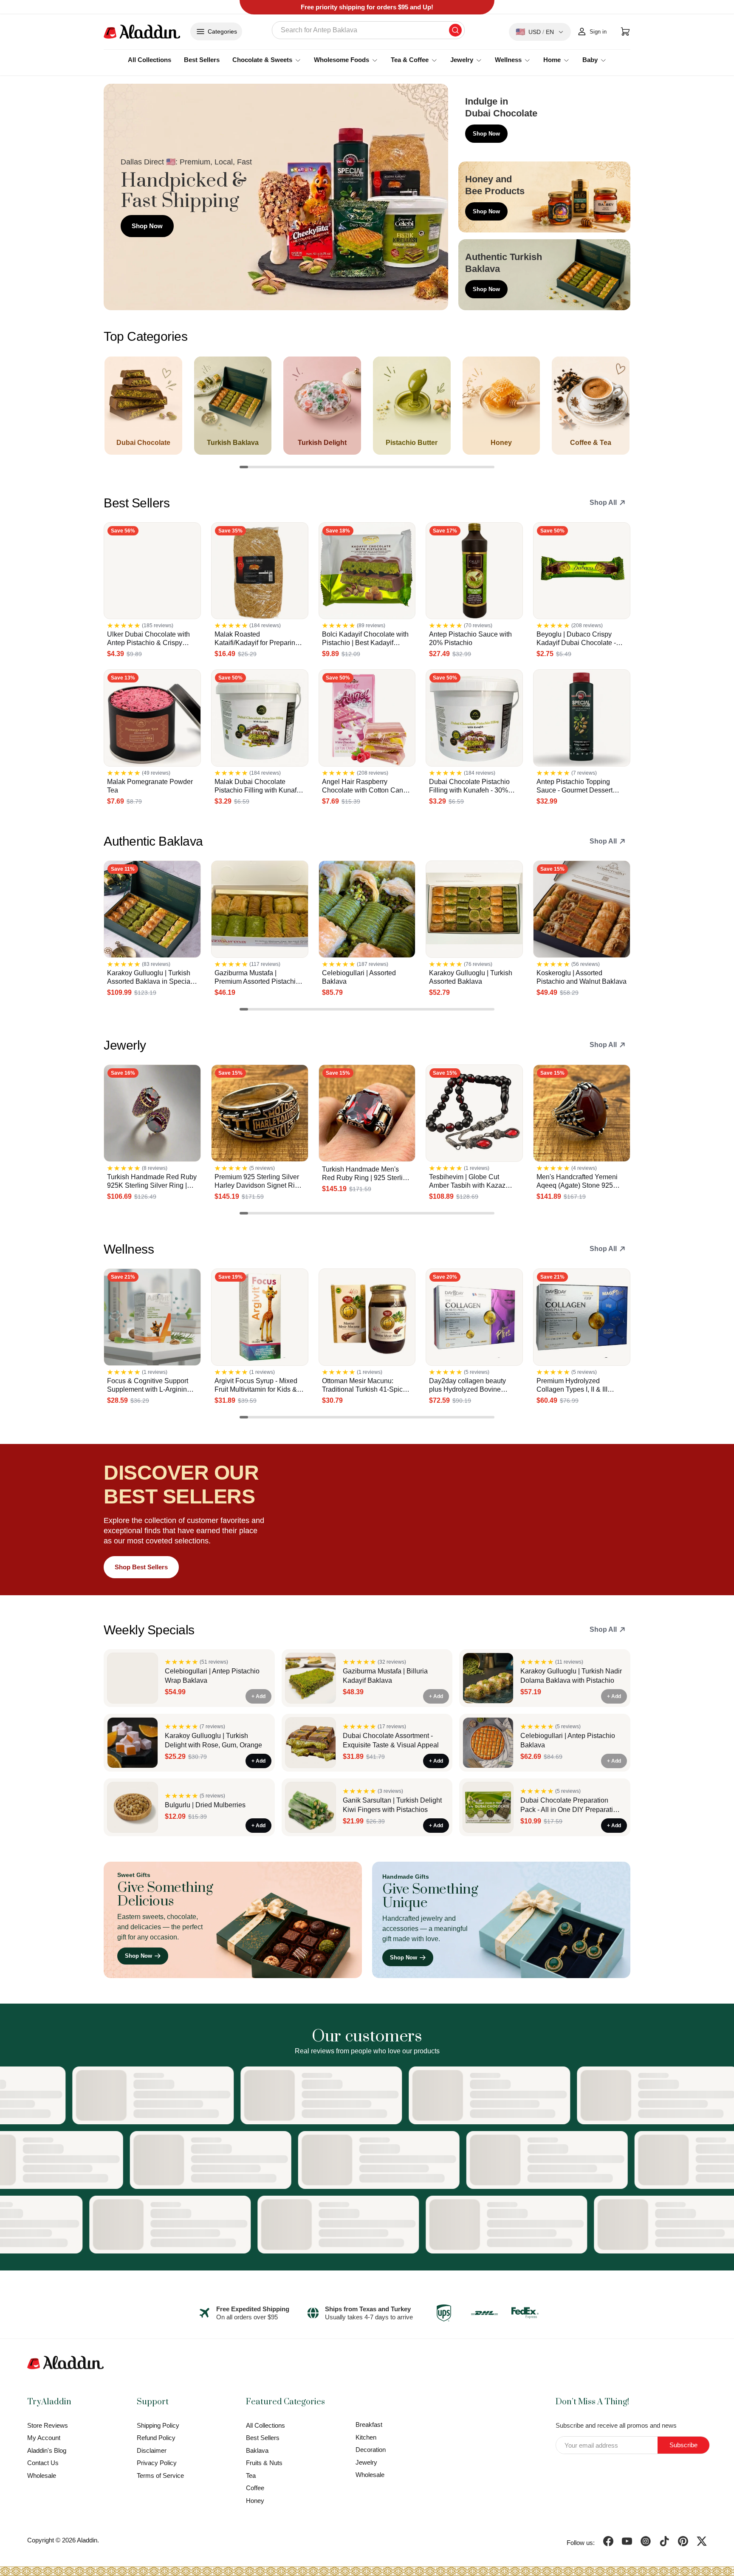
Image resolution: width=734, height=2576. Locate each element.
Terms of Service (160, 2476)
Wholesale (42, 2476)
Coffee (255, 2488)
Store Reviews (48, 2425)
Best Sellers (202, 60)
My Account (44, 2438)
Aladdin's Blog (47, 2450)
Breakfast (369, 2425)
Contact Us (43, 2463)
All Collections (150, 60)
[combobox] (368, 30)
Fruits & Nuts (264, 2463)
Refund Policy (156, 2438)
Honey (255, 2501)
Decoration (371, 2450)
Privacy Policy (157, 2463)
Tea (251, 2476)
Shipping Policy (158, 2425)
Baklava (257, 2450)
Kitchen (366, 2437)
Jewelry (366, 2462)
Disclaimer (152, 2450)
